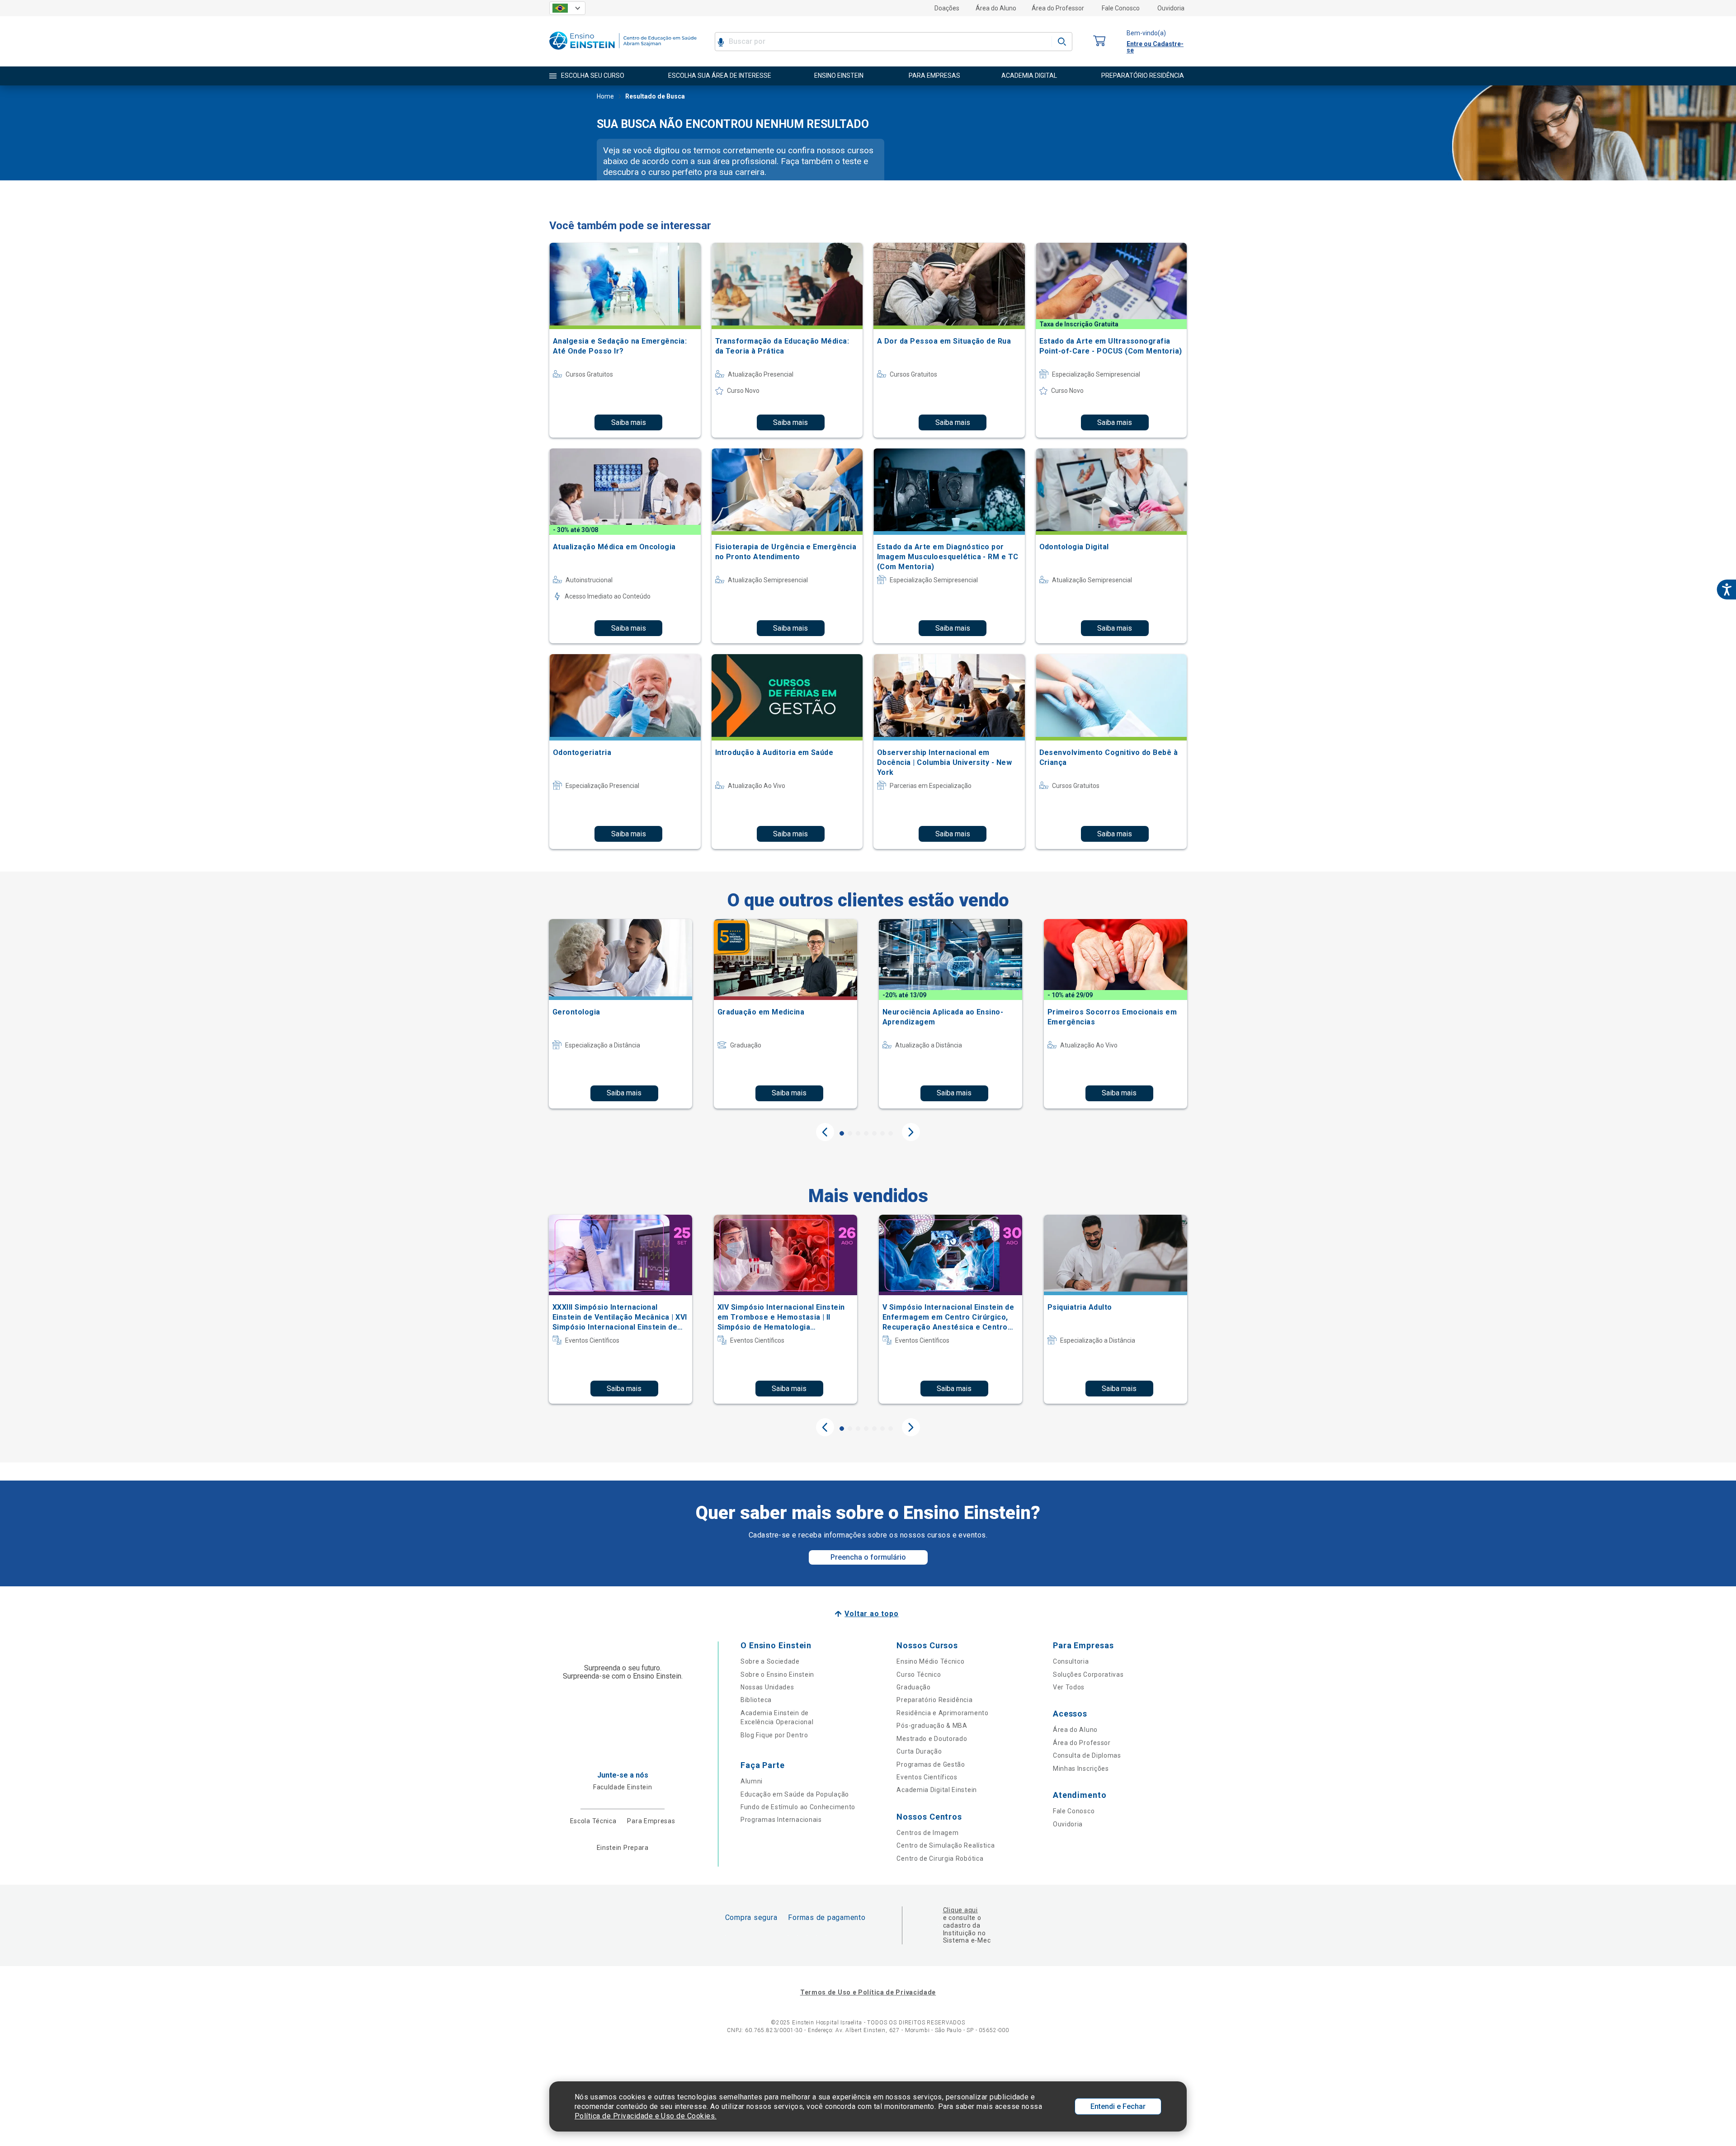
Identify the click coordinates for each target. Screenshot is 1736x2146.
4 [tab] (866, 1133)
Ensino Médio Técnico (930, 1661)
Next (911, 1132)
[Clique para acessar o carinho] (1099, 41)
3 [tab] (858, 1133)
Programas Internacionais (781, 1820)
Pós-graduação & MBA (932, 1726)
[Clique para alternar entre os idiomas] (567, 8)
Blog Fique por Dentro (774, 1735)
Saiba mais (629, 422)
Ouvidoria (1171, 8)
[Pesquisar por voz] (721, 42)
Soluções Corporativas (1088, 1674)
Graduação (913, 1687)
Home (605, 96)
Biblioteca (756, 1700)
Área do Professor (1058, 8)
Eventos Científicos (927, 1777)
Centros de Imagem (927, 1833)
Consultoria (1071, 1661)
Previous (825, 1132)
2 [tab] (850, 1133)
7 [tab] (891, 1133)
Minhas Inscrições (1081, 1769)
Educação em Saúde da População (795, 1794)
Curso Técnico (919, 1674)
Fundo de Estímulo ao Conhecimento (798, 1807)
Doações (947, 8)
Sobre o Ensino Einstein (777, 1674)
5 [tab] (874, 1133)
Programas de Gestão (931, 1764)
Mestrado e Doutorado (932, 1739)
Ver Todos (1069, 1687)
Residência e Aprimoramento (942, 1713)
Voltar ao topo (871, 1614)
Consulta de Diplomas (1087, 1755)
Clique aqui (960, 1910)
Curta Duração (919, 1751)
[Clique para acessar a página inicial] (623, 52)
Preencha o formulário (868, 1557)
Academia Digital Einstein (937, 1790)
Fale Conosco (1121, 8)
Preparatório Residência (934, 1700)
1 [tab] (842, 1133)
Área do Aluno (996, 8)
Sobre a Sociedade (770, 1661)
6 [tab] (882, 1133)
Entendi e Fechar (1118, 2106)
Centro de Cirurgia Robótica (940, 1858)
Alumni (752, 1781)
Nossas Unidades (767, 1687)
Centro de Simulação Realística (946, 1845)
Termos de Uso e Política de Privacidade (868, 1992)
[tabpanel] (620, 1014)
